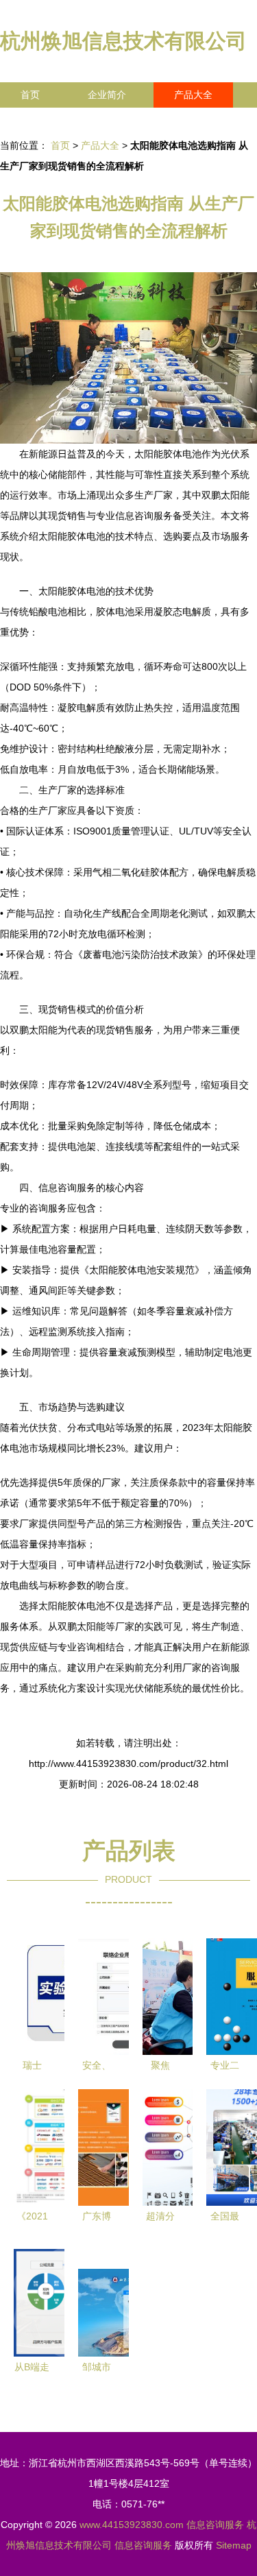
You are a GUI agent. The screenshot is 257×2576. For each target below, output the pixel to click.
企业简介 (107, 95)
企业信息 (126, 120)
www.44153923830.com (132, 2525)
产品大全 (193, 95)
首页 (30, 95)
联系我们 (40, 120)
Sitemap (234, 2545)
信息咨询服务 (215, 2525)
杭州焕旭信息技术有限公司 (123, 41)
